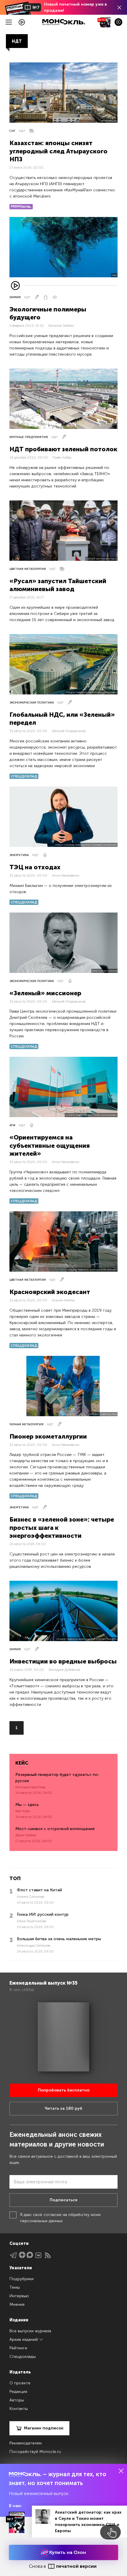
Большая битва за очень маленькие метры (59, 1939)
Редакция (18, 2392)
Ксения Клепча (63, 1300)
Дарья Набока (26, 1835)
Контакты (19, 2409)
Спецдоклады (23, 2357)
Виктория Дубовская (65, 1670)
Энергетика (19, 855)
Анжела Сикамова (31, 1897)
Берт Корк (23, 1811)
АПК (12, 1125)
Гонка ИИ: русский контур (43, 1914)
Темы (15, 2287)
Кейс (22, 1763)
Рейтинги (18, 2348)
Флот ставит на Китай (39, 1890)
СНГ (12, 131)
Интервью (19, 2296)
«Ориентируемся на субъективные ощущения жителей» (50, 1145)
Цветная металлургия (28, 569)
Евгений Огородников (69, 731)
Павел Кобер (62, 458)
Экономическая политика (32, 703)
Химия (15, 297)
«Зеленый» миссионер (45, 993)
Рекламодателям (26, 2443)
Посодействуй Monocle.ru (35, 2452)
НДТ (22, 131)
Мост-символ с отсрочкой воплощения (55, 1829)
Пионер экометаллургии (48, 1436)
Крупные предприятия (29, 437)
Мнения (17, 2304)
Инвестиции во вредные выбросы (63, 1661)
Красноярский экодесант (50, 1292)
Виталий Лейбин (61, 326)
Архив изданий (24, 2339)
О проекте (20, 2383)
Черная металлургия (26, 1424)
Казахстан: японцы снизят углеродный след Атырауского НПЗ (58, 151)
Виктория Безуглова (30, 1787)
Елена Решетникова (32, 1921)
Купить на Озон (67, 2552)
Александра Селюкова (34, 1946)
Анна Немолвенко (66, 876)
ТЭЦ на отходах (35, 867)
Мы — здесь (27, 1805)
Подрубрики (22, 2279)
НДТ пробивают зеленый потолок (63, 449)
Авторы (17, 2400)
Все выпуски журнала (30, 2331)
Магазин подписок (44, 2428)
